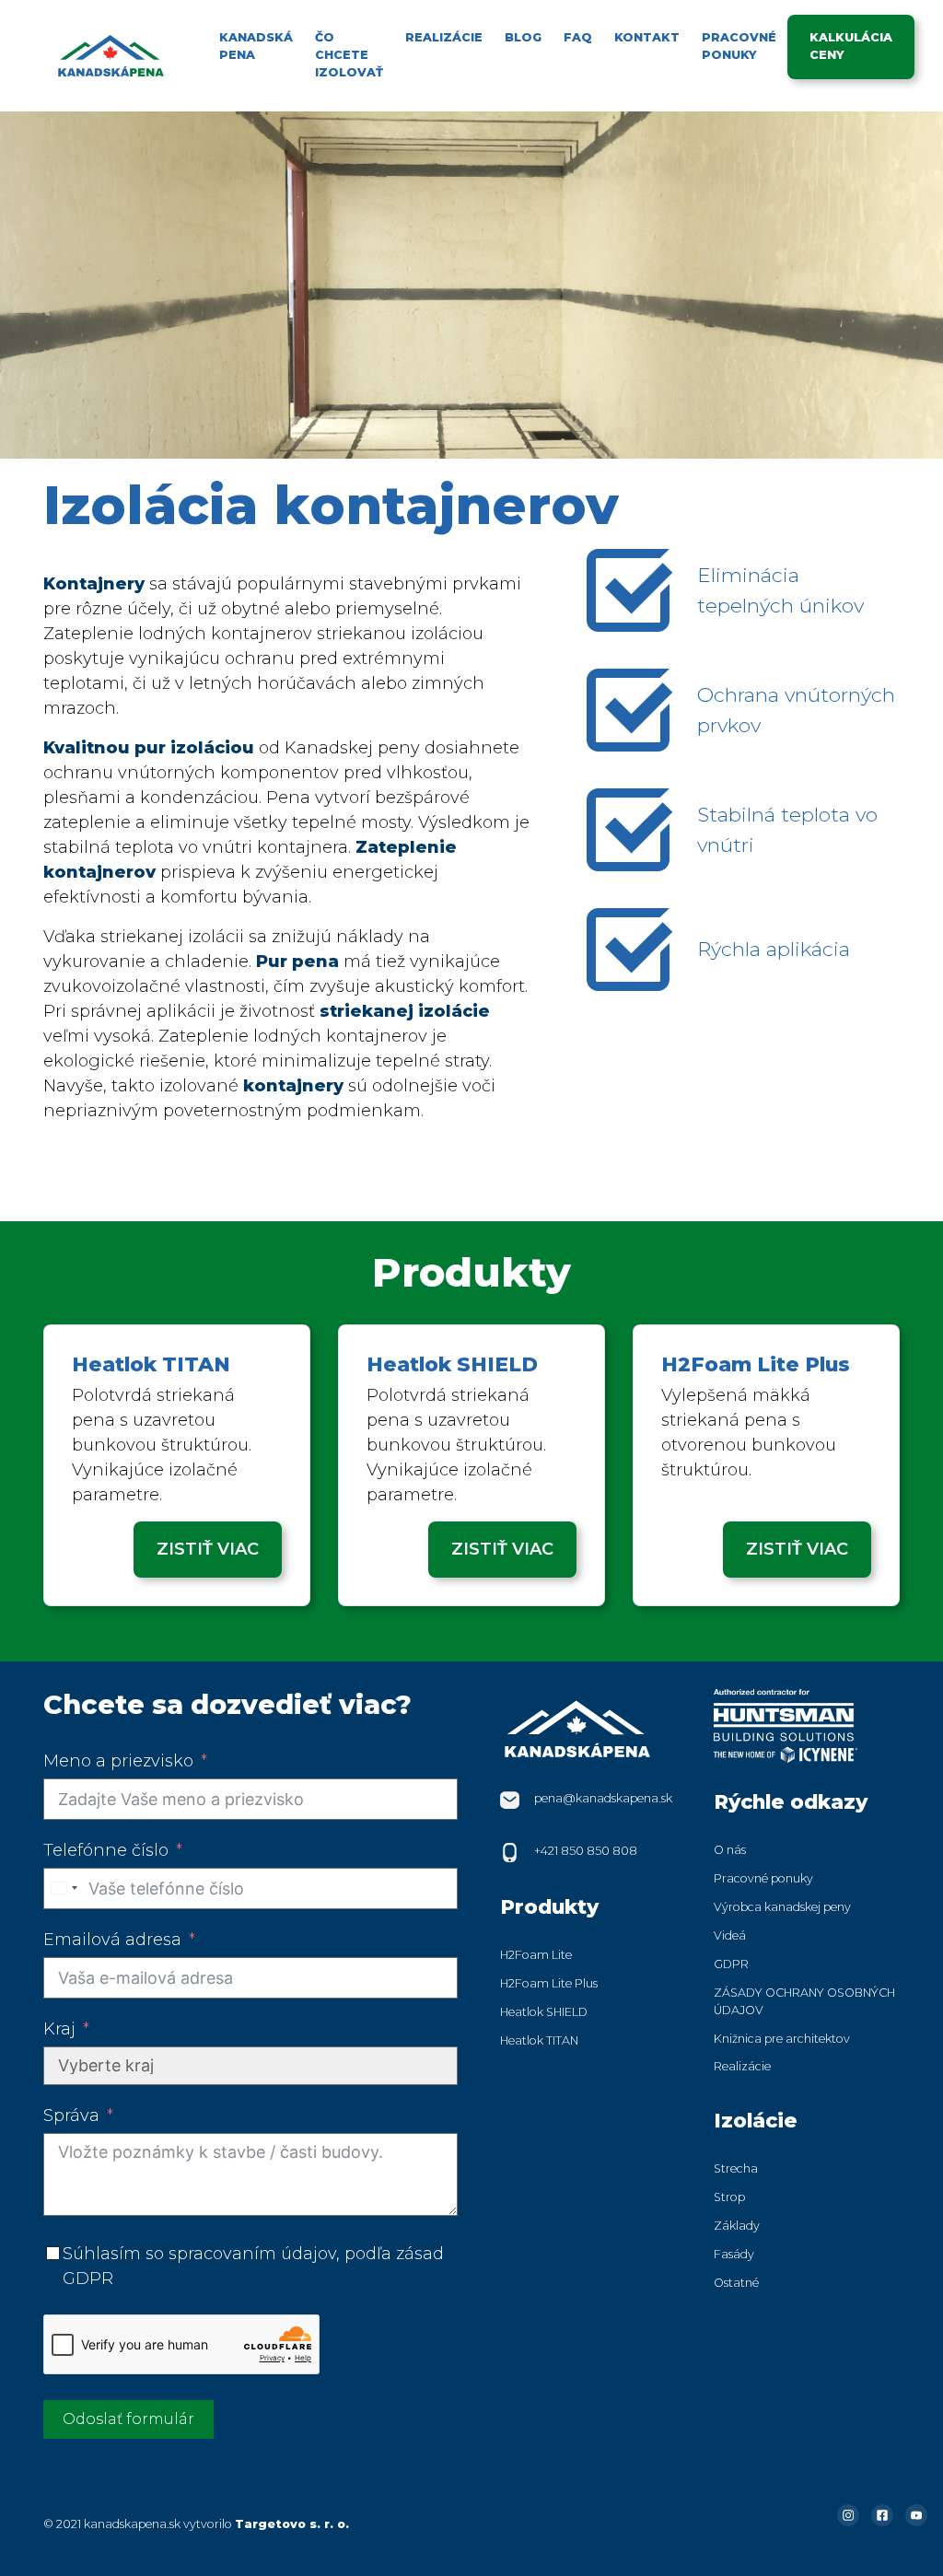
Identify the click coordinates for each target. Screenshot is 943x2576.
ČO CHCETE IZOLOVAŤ (349, 55)
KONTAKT (647, 37)
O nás (730, 1850)
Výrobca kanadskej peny (782, 1907)
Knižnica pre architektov (782, 2039)
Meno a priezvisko (118, 1761)
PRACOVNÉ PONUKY (739, 46)
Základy (737, 2226)
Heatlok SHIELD (544, 2012)
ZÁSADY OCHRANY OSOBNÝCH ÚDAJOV (804, 2001)
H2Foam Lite (536, 1955)
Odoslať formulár (128, 2419)
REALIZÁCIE (444, 37)
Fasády (734, 2254)
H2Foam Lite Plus (549, 1983)
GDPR (731, 1964)
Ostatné (736, 2283)
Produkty (549, 1906)
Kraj (59, 2029)
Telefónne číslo (106, 1850)
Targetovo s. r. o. (292, 2524)
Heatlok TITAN (539, 2040)
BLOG (523, 37)
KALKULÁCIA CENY (851, 46)
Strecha (736, 2168)
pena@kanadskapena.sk (603, 1798)
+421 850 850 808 (586, 1851)
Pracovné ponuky (763, 1878)
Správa (71, 2116)
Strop (729, 2197)
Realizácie (742, 2066)
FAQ (578, 37)
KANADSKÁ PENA (256, 46)
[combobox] (64, 1888)
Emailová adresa (112, 1940)
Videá (730, 1935)
